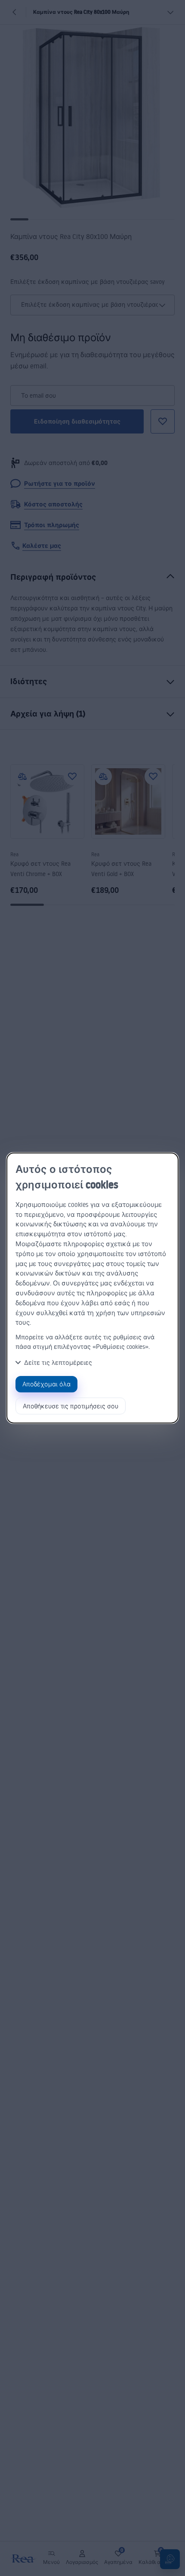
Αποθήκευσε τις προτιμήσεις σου (71, 1406)
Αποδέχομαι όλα (46, 1384)
